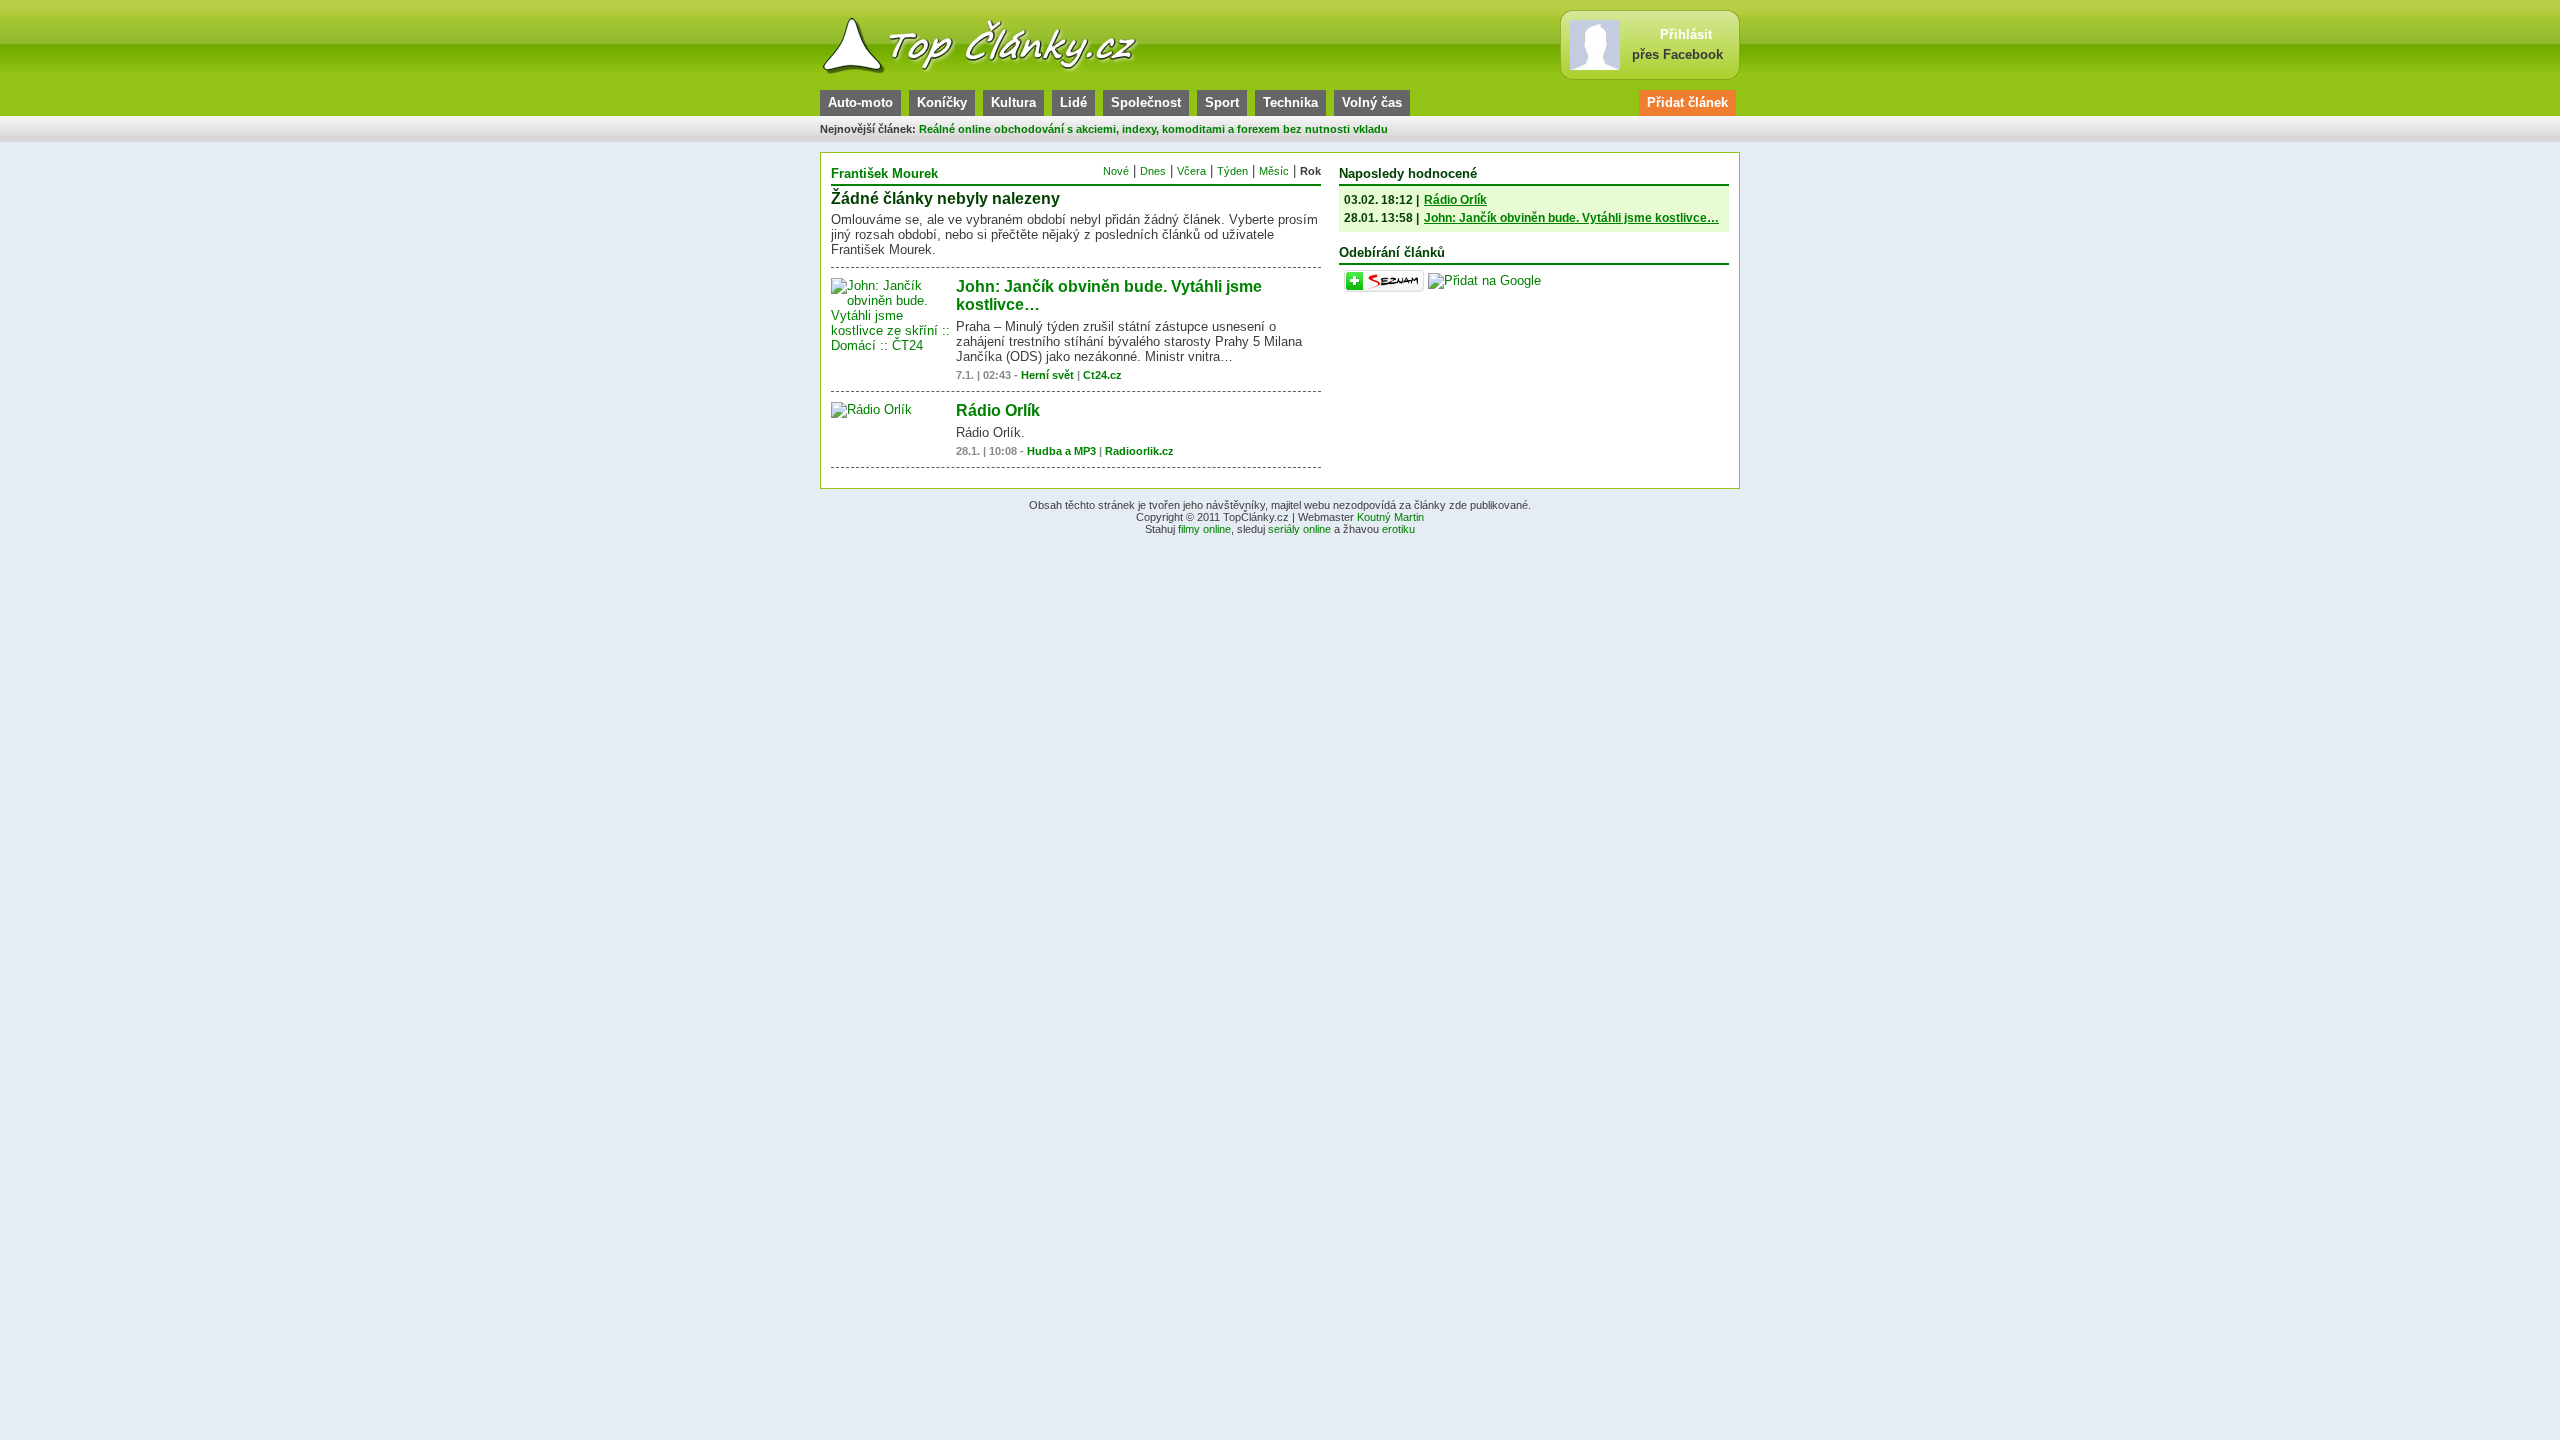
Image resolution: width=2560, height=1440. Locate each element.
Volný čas (1372, 102)
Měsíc (1274, 171)
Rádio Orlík (998, 410)
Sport (1222, 102)
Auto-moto (860, 102)
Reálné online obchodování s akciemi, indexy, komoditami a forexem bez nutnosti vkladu (1153, 129)
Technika (1290, 102)
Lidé (1073, 102)
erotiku (1398, 529)
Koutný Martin (1390, 517)
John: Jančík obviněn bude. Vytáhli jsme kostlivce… (1571, 218)
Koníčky (942, 102)
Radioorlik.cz (1139, 451)
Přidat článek (1687, 102)
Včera (1191, 171)
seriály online (1299, 529)
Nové (1116, 171)
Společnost (1146, 102)
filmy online (1204, 529)
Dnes (1153, 171)
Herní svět (1047, 375)
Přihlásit (1686, 34)
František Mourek (884, 173)
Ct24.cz (1102, 375)
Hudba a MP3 (1061, 451)
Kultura (1013, 102)
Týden (1232, 171)
